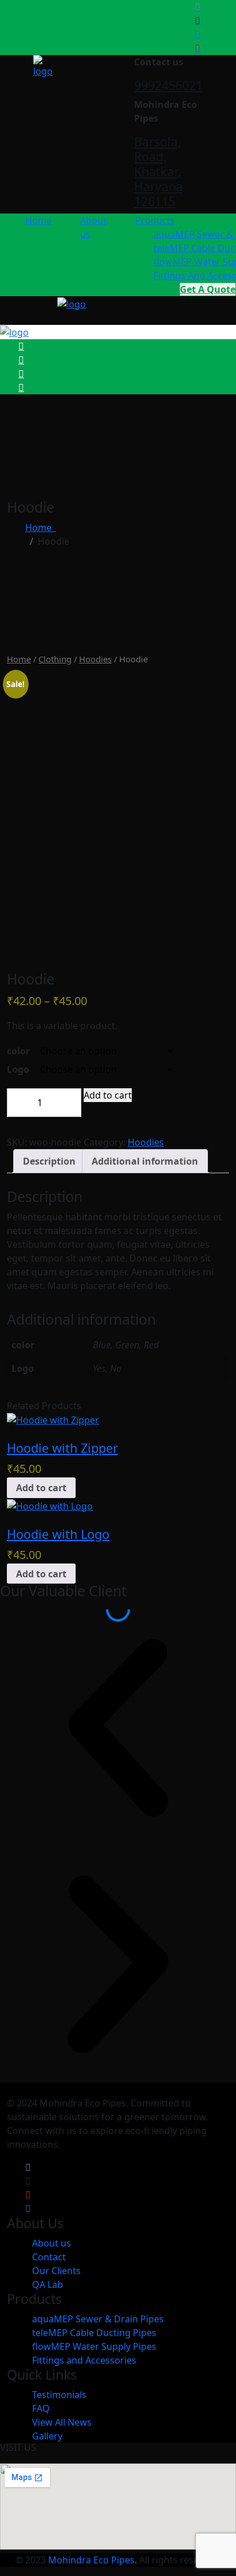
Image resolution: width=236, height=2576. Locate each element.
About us (52, 2243)
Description (49, 1161)
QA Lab (48, 2284)
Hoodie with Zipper (62, 1448)
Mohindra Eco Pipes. (93, 2560)
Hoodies (95, 659)
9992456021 (168, 85)
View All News (62, 2422)
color (18, 1051)
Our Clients (56, 2271)
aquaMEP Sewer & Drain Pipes (98, 2319)
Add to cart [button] (41, 1488)
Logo (18, 1069)
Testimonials (59, 2395)
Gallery (47, 2436)
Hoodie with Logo (58, 1534)
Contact (49, 2257)
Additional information (145, 1161)
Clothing (55, 659)
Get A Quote (208, 289)
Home (38, 220)
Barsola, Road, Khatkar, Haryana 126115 (158, 171)
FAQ (41, 2408)
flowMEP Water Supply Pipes (94, 2346)
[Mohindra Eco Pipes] (43, 65)
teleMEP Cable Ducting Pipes (94, 2333)
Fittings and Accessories (84, 2360)
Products (155, 220)
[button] (118, 1728)
